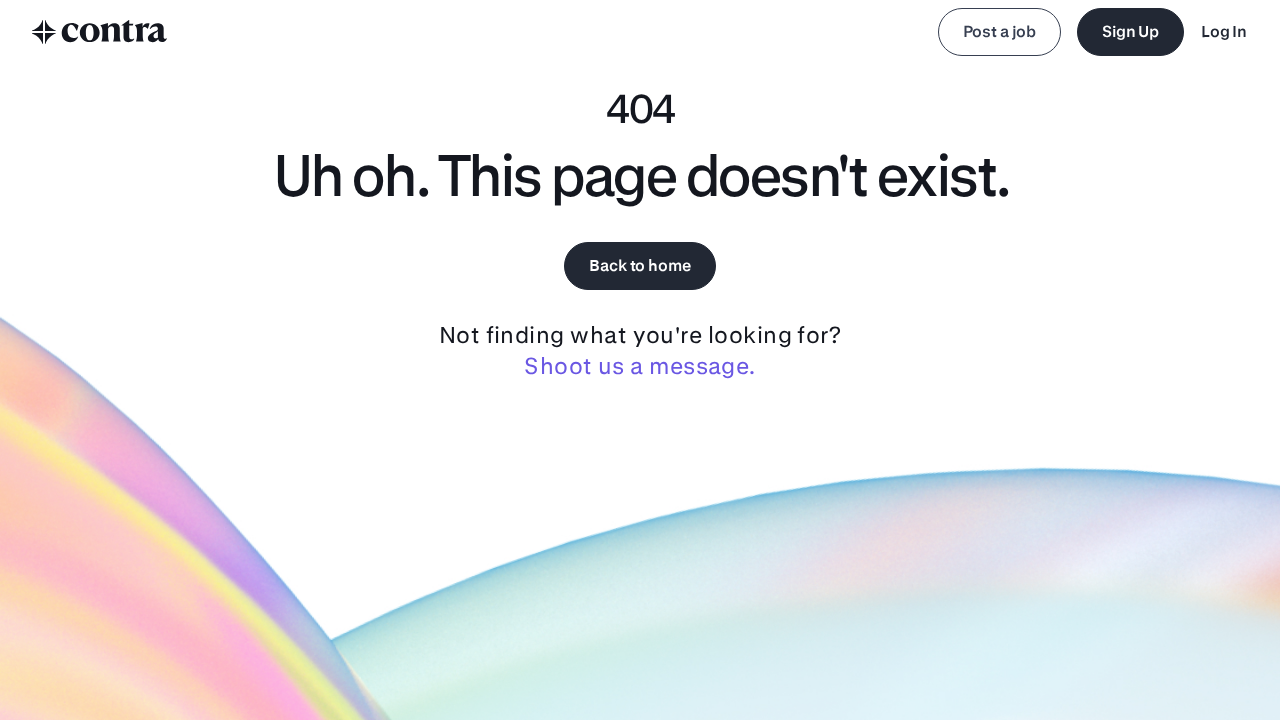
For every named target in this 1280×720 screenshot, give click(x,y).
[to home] (100, 32)
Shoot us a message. (640, 365)
